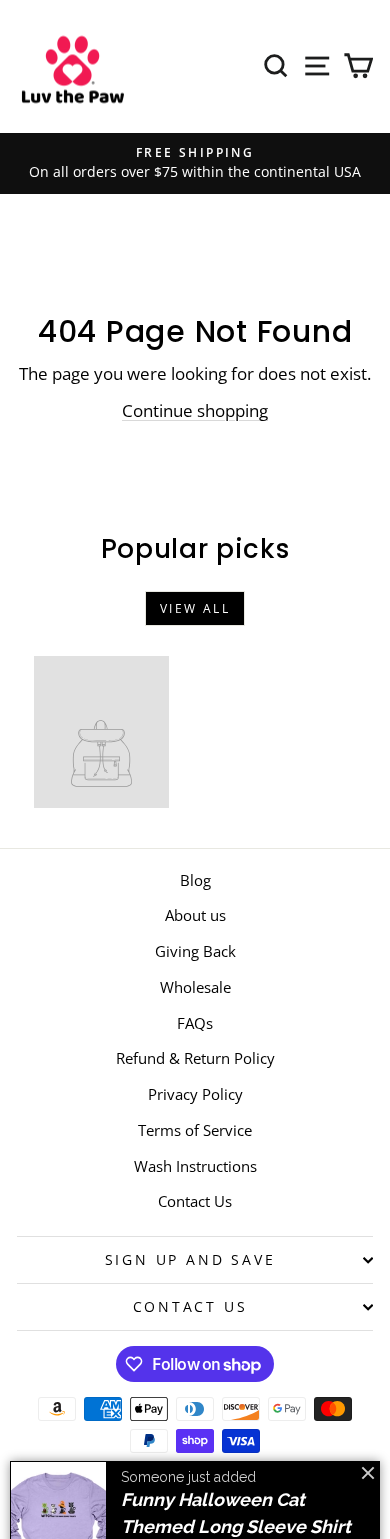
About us (195, 915)
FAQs (195, 1023)
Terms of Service (195, 1130)
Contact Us (195, 1201)
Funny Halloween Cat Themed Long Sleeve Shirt (236, 1453)
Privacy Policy (195, 1094)
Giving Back (195, 951)
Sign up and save (190, 1259)
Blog (195, 880)
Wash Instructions (195, 1166)
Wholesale (195, 987)
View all (195, 608)
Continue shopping (195, 410)
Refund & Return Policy (195, 1058)
